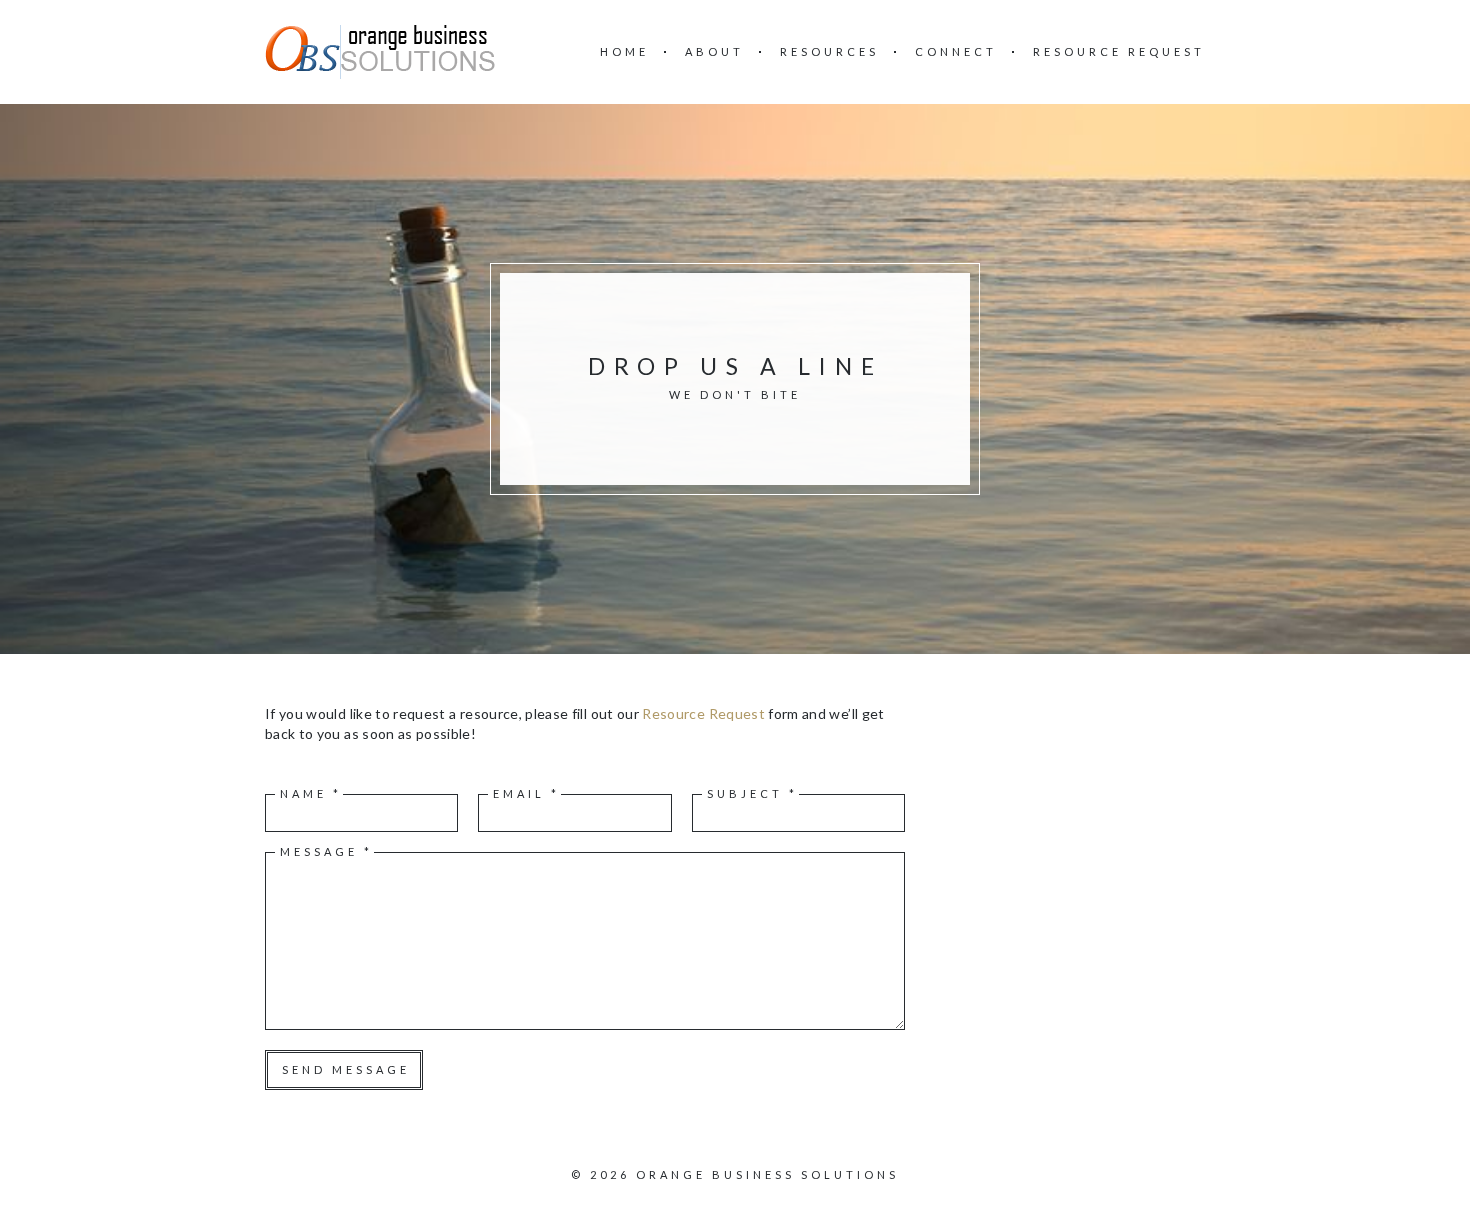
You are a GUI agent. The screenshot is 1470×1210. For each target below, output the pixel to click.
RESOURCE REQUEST (1119, 51)
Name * (311, 793)
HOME (624, 51)
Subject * (752, 793)
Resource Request (703, 713)
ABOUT (714, 51)
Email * (526, 793)
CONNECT (956, 51)
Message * (326, 851)
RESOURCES (829, 51)
